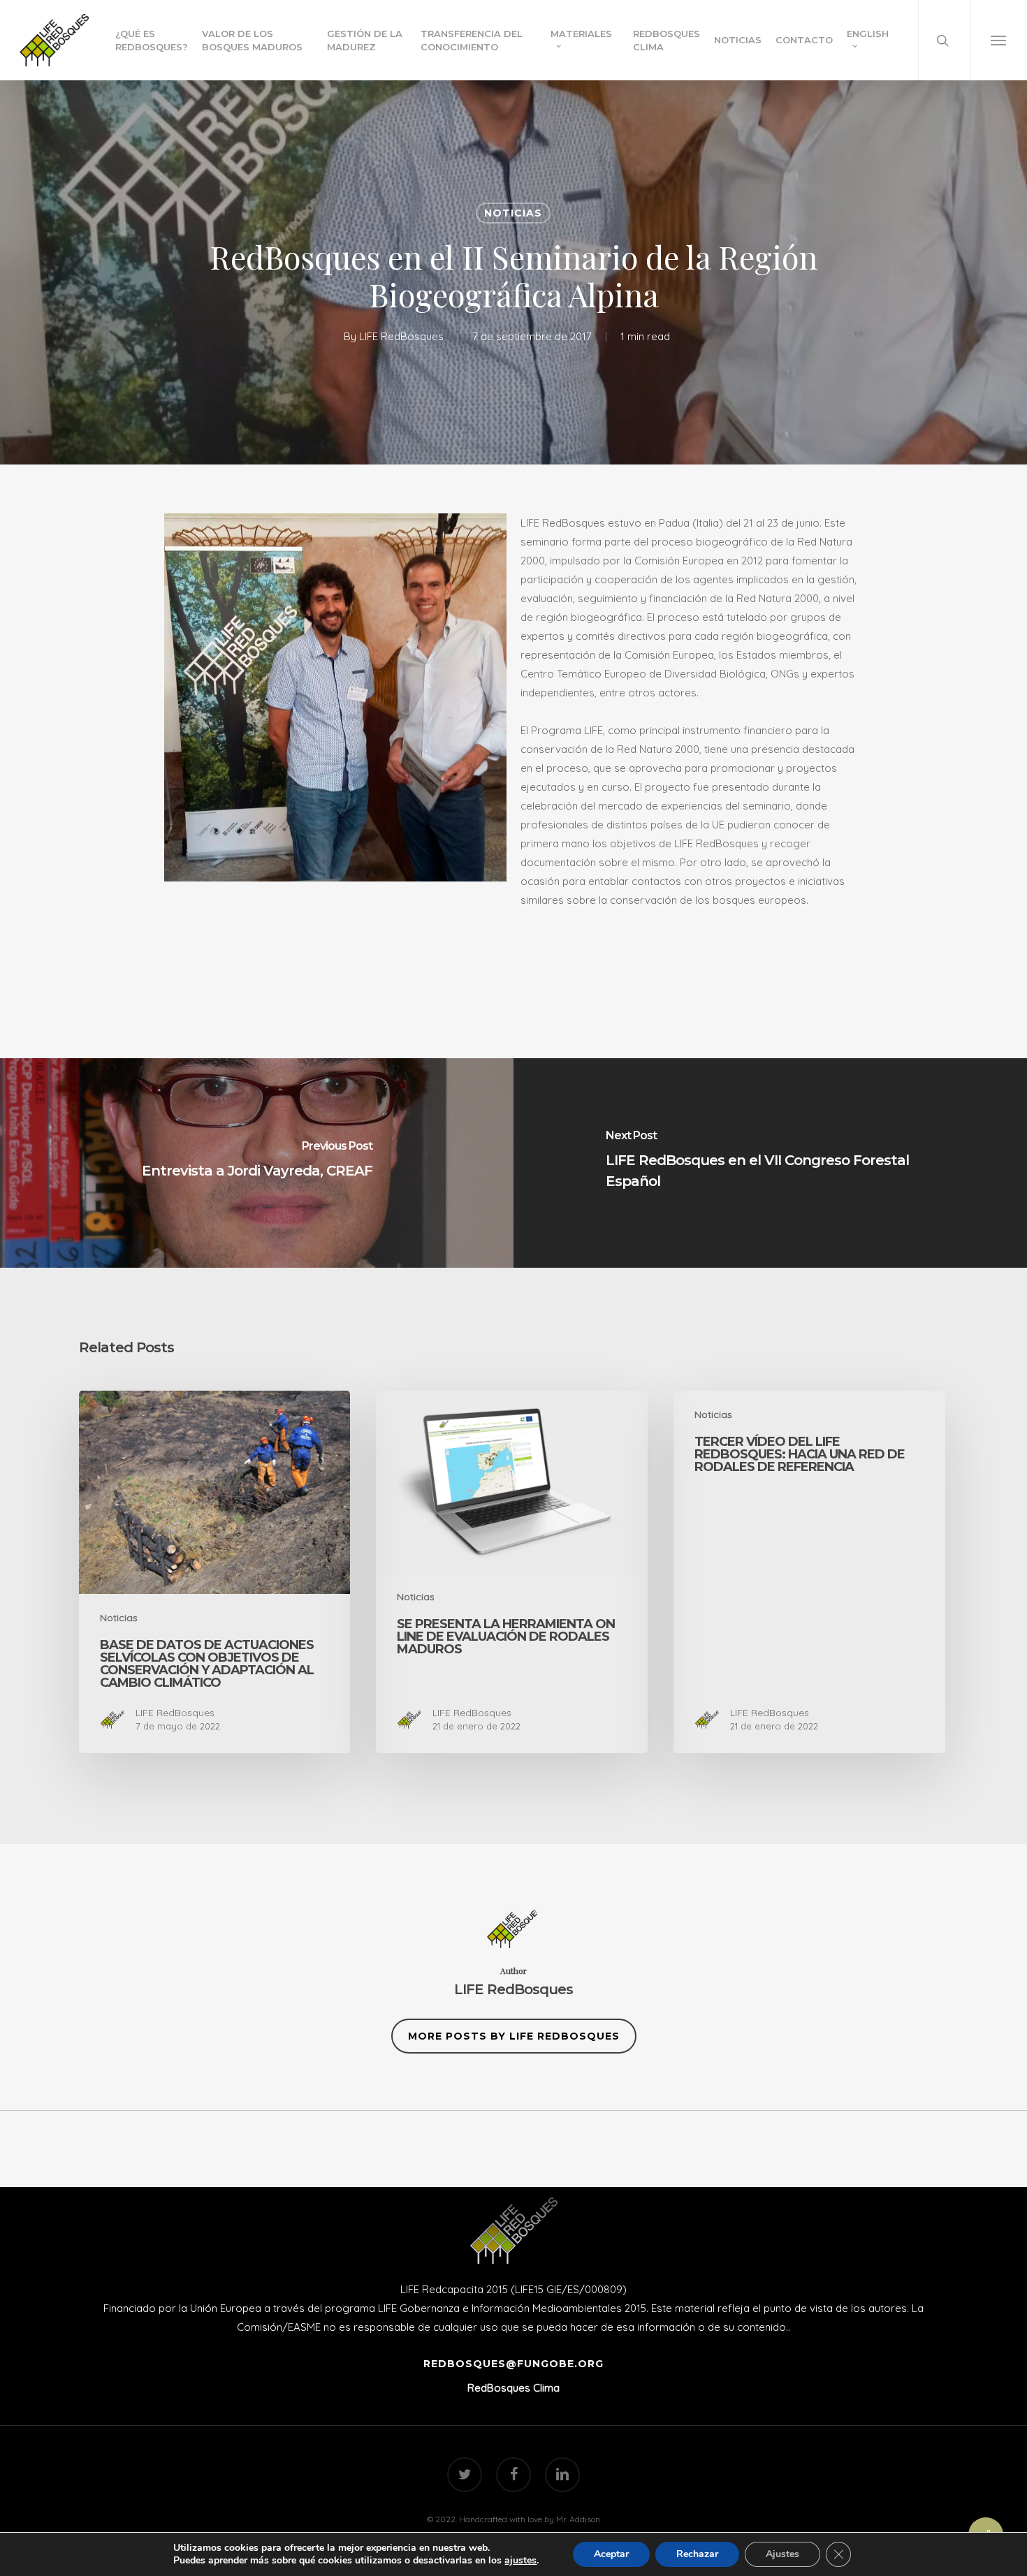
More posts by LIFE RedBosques (514, 2036)
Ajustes (782, 2554)
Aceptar (611, 2554)
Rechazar (697, 2554)
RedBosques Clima (513, 2388)
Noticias (513, 213)
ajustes (520, 2561)
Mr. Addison (578, 2519)
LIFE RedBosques (401, 336)
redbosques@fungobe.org (513, 2364)
